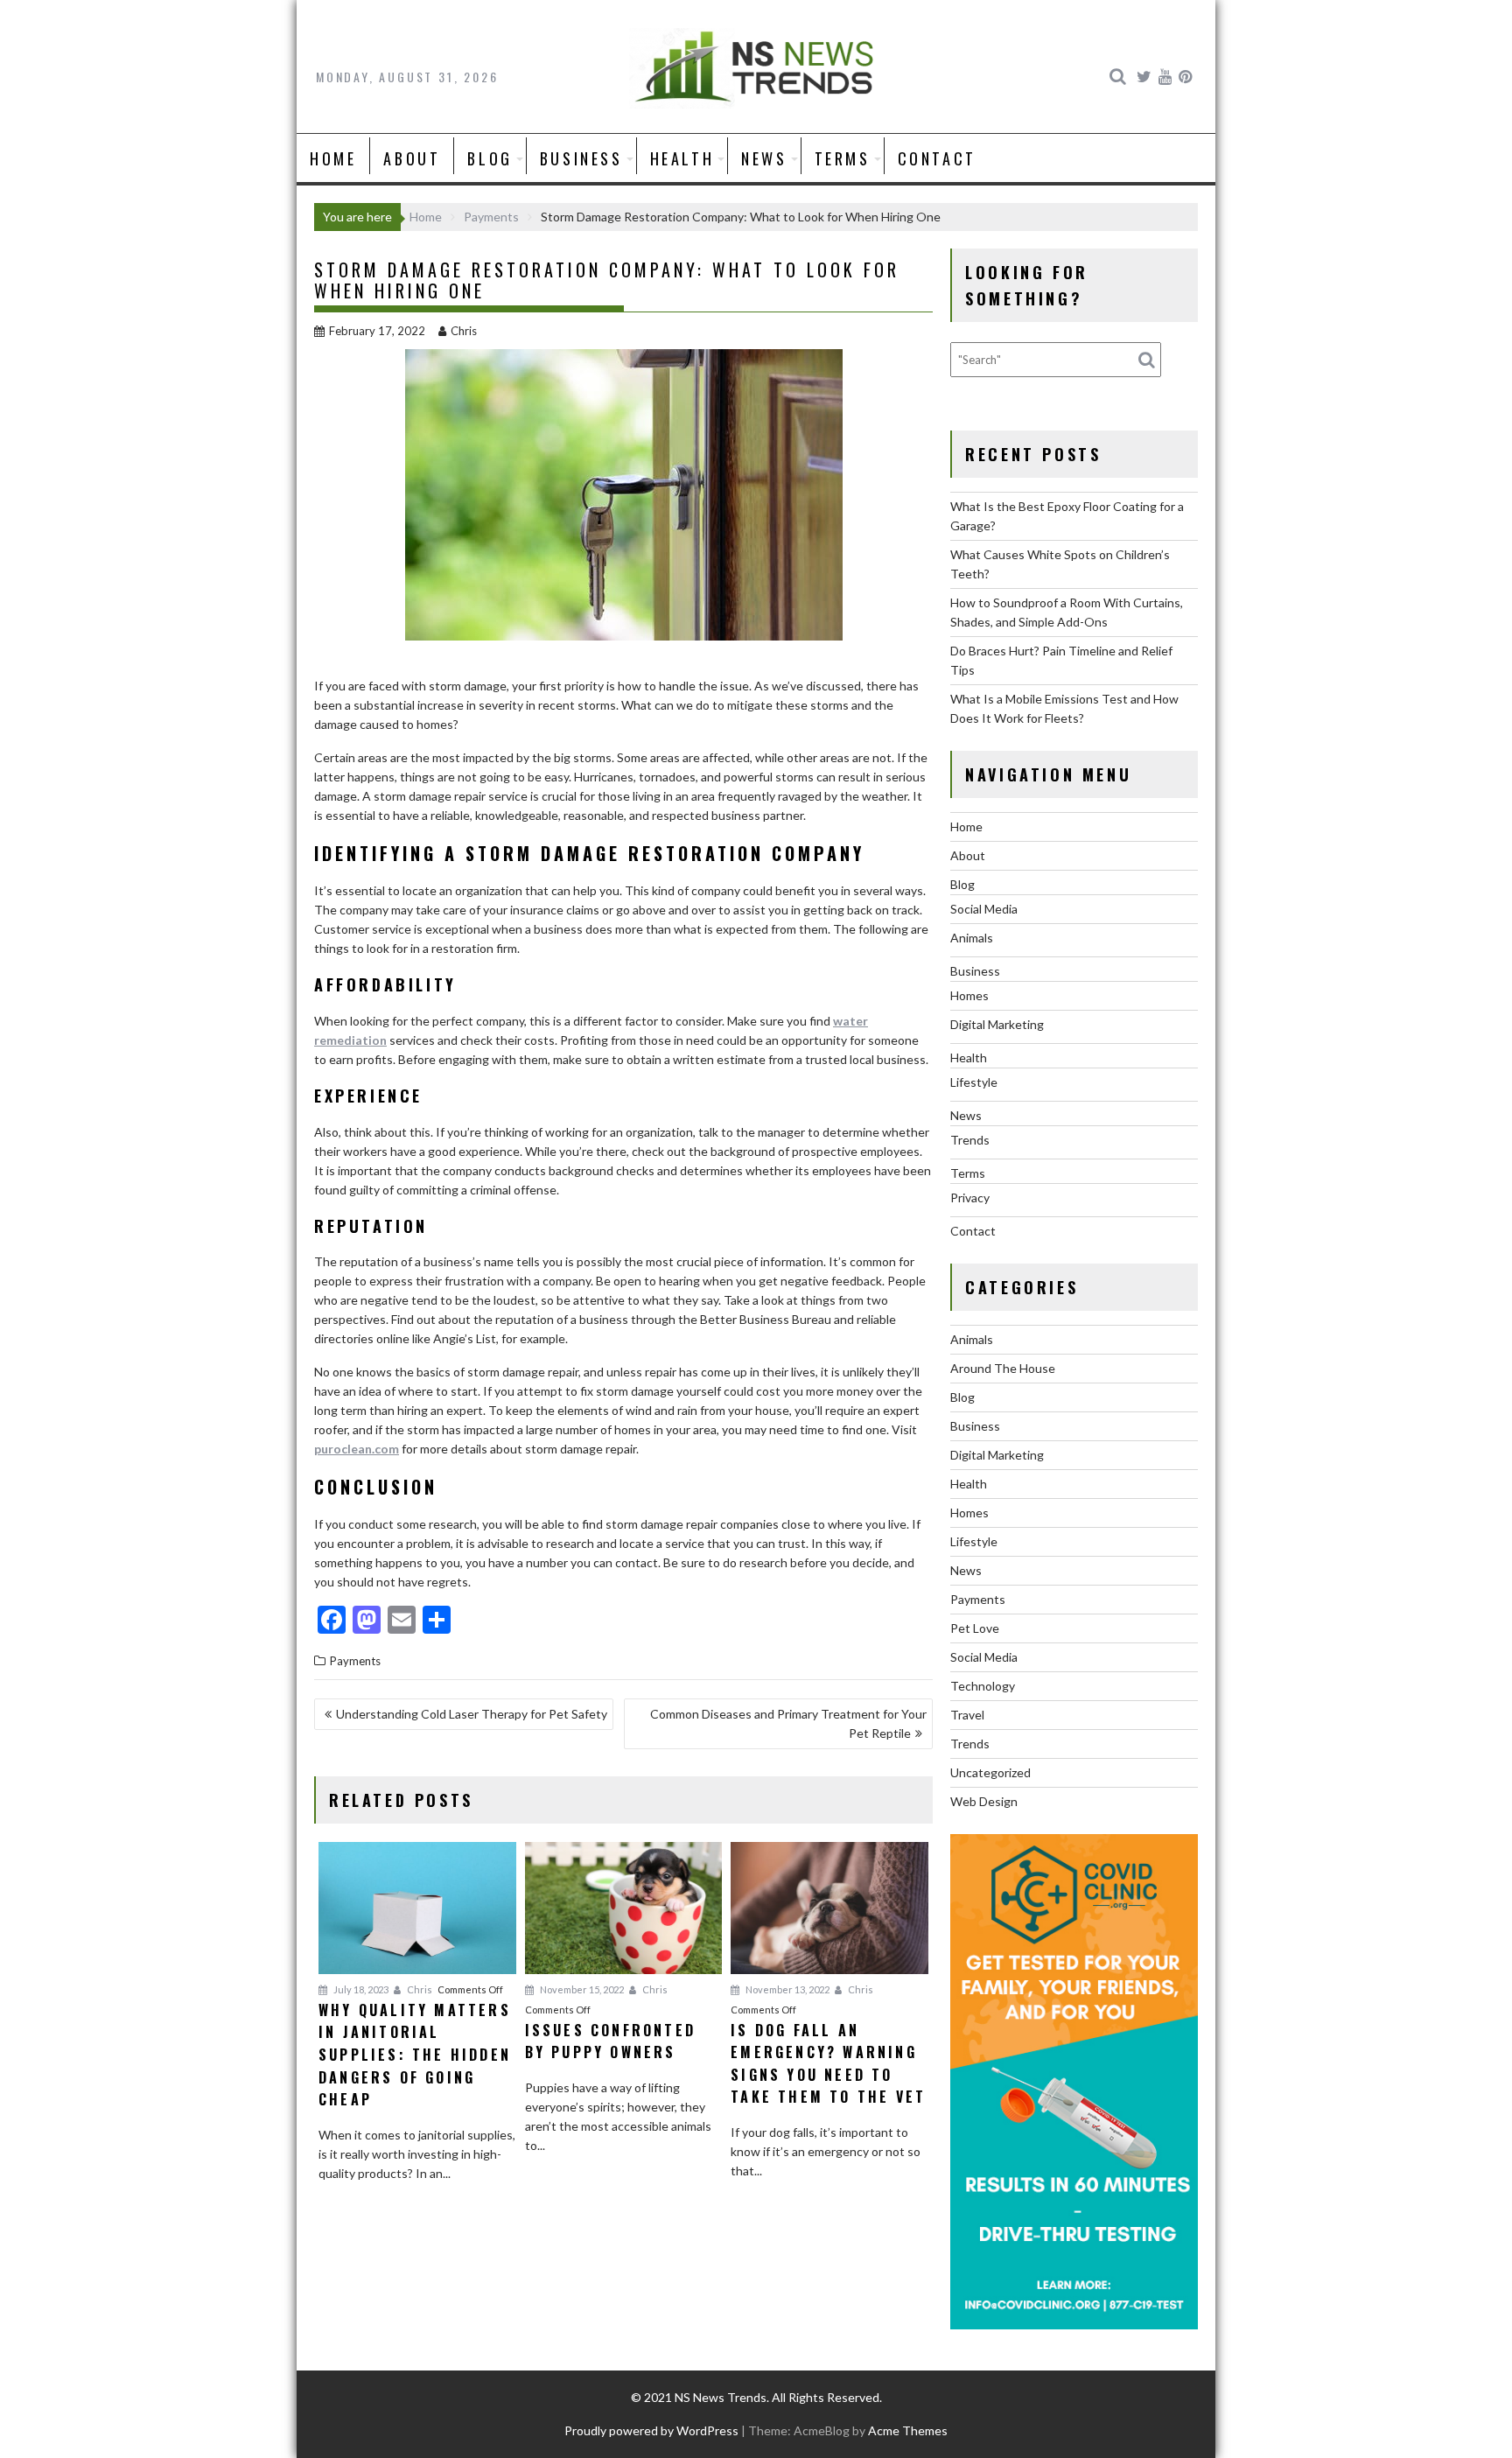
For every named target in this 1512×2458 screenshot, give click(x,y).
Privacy (970, 1197)
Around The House (1003, 1368)
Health (682, 158)
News (764, 158)
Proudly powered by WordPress (651, 2430)
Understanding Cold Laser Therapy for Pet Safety (472, 1714)
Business (581, 158)
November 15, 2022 (581, 1989)
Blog (490, 158)
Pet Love (975, 1628)
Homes (969, 995)
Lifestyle (974, 1082)
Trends (970, 1140)
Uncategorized (990, 1772)
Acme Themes (908, 2430)
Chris (464, 331)
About (412, 158)
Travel (967, 1715)
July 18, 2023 (360, 1989)
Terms (843, 158)
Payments (355, 1661)
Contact (937, 158)
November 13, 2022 (787, 1989)
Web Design (984, 1801)
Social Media (984, 909)
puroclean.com (357, 1449)
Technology (983, 1686)
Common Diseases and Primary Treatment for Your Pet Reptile (788, 1723)
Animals (972, 938)
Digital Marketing (997, 1024)
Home (333, 158)
